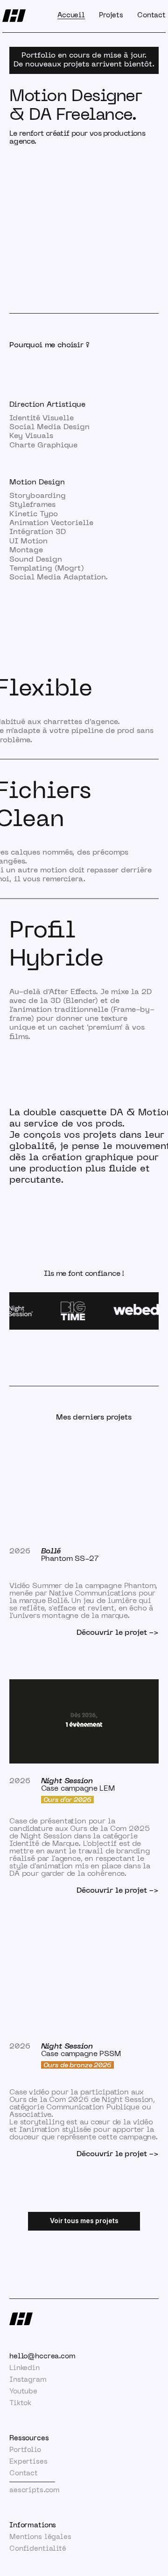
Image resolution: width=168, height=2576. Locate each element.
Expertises (28, 2462)
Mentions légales (40, 2537)
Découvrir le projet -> (118, 1633)
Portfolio (25, 2450)
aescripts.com (35, 2490)
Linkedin (24, 2368)
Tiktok (20, 2403)
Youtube (23, 2392)
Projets (111, 15)
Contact (151, 15)
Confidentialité (38, 2549)
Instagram (28, 2380)
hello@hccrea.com (42, 2356)
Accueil (71, 15)
